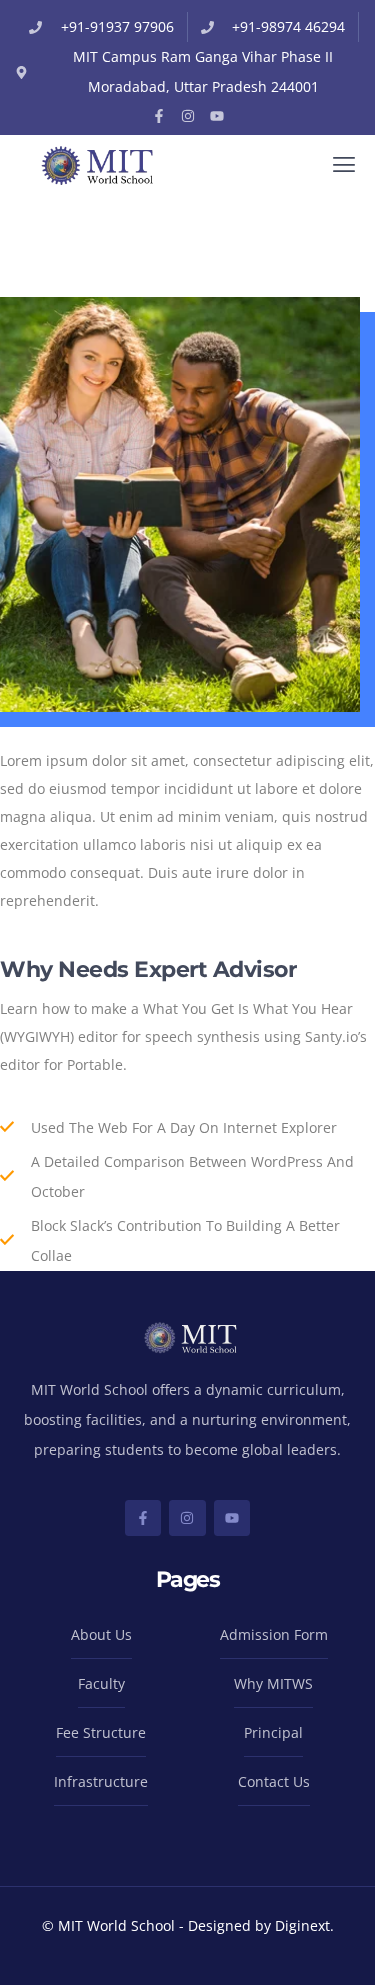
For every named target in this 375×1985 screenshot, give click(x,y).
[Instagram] (188, 116)
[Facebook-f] (159, 116)
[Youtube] (217, 116)
